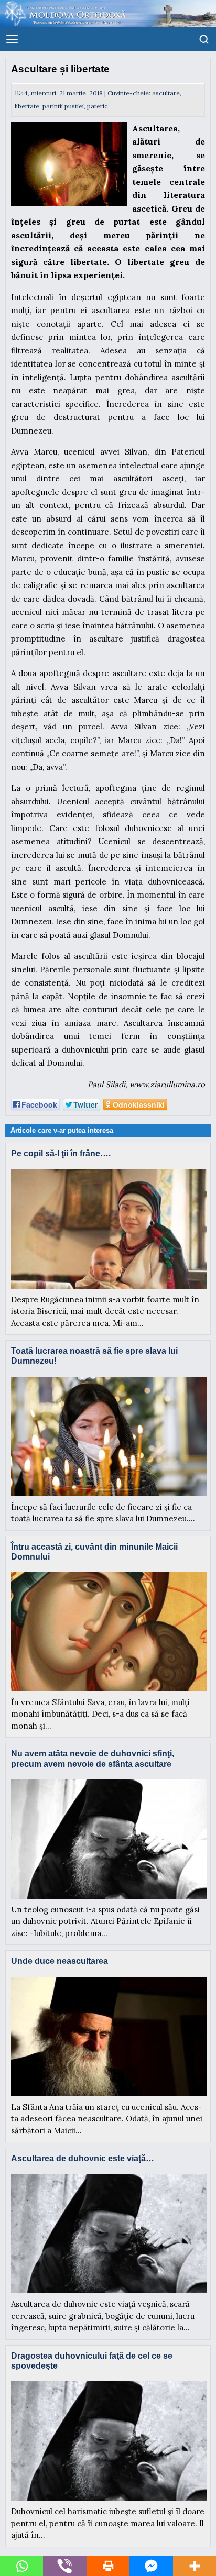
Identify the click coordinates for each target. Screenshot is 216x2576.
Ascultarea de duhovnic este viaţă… (83, 2158)
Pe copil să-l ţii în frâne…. (61, 1153)
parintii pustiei (63, 106)
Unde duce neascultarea (60, 1961)
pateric (98, 106)
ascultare (166, 93)
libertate (27, 106)
